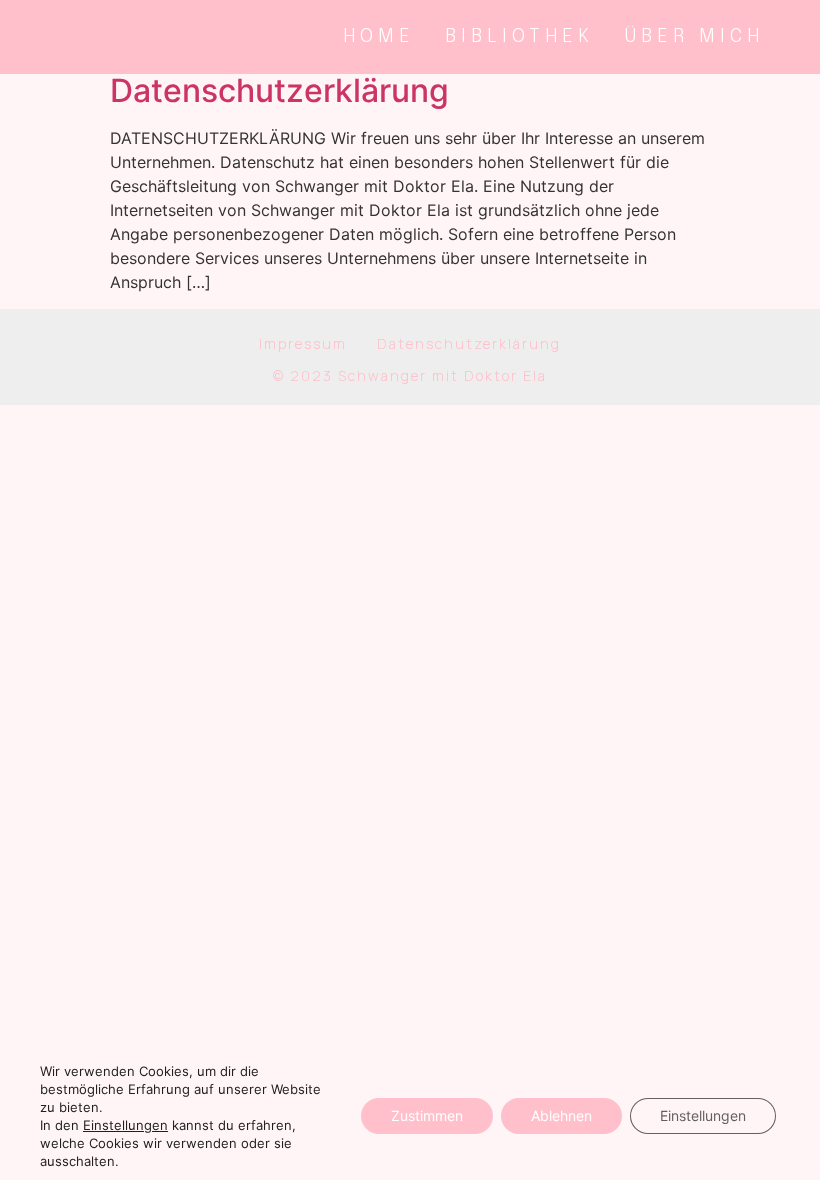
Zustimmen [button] (427, 1115)
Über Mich (694, 36)
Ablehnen (561, 1115)
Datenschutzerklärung (279, 90)
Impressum (303, 343)
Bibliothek (519, 36)
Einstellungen (703, 1115)
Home (379, 36)
